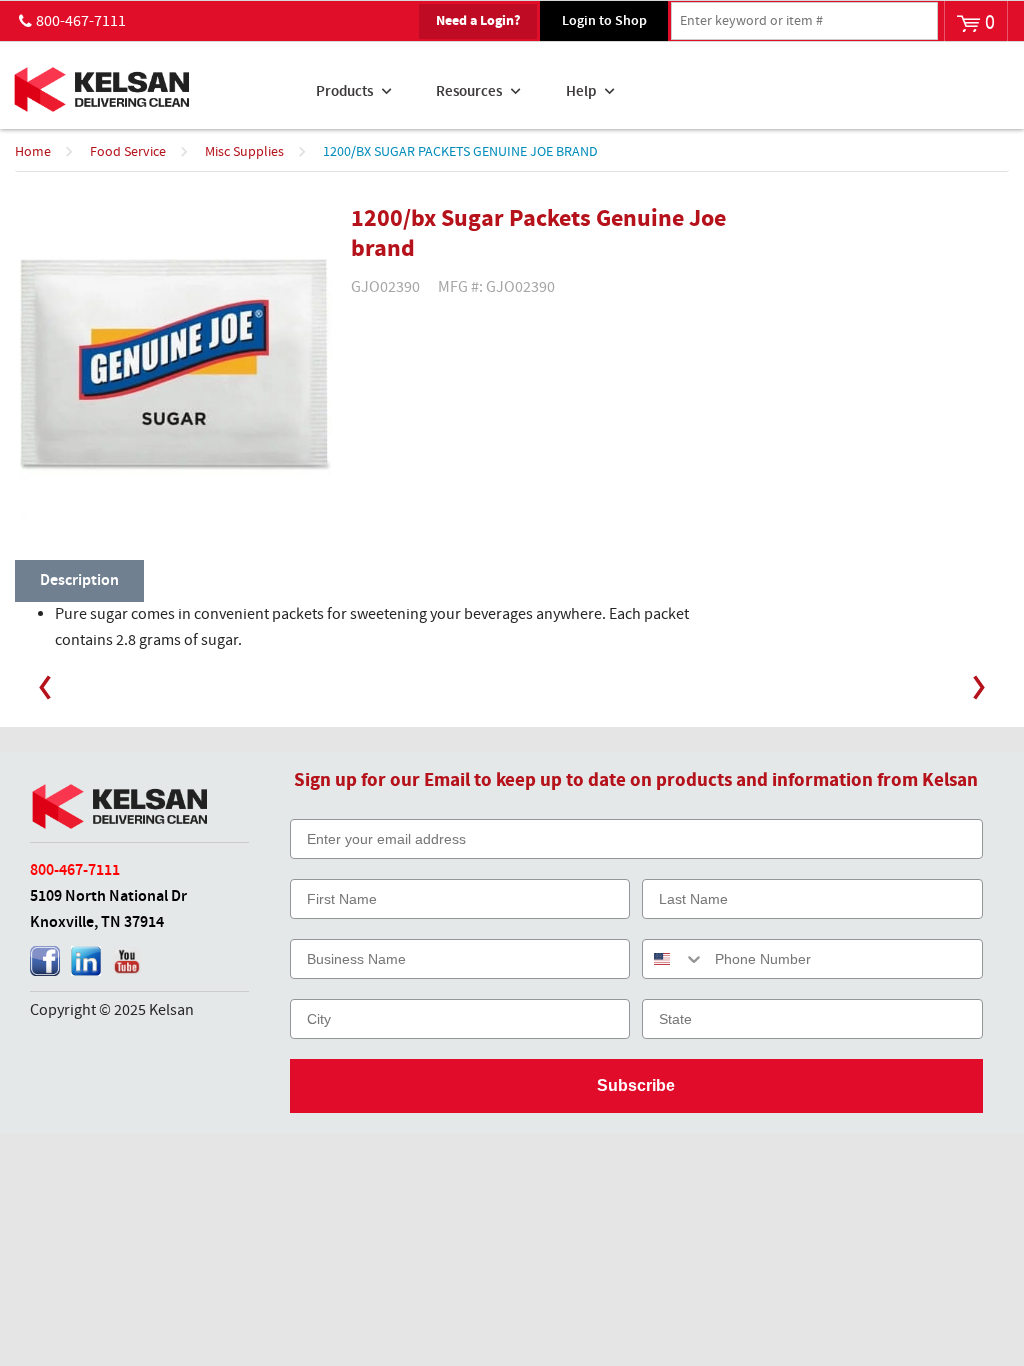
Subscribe (636, 1085)
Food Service (128, 152)
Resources (469, 92)
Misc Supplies (244, 152)
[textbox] (804, 21)
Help (581, 92)
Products (344, 92)
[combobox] (674, 959)
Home (33, 152)
